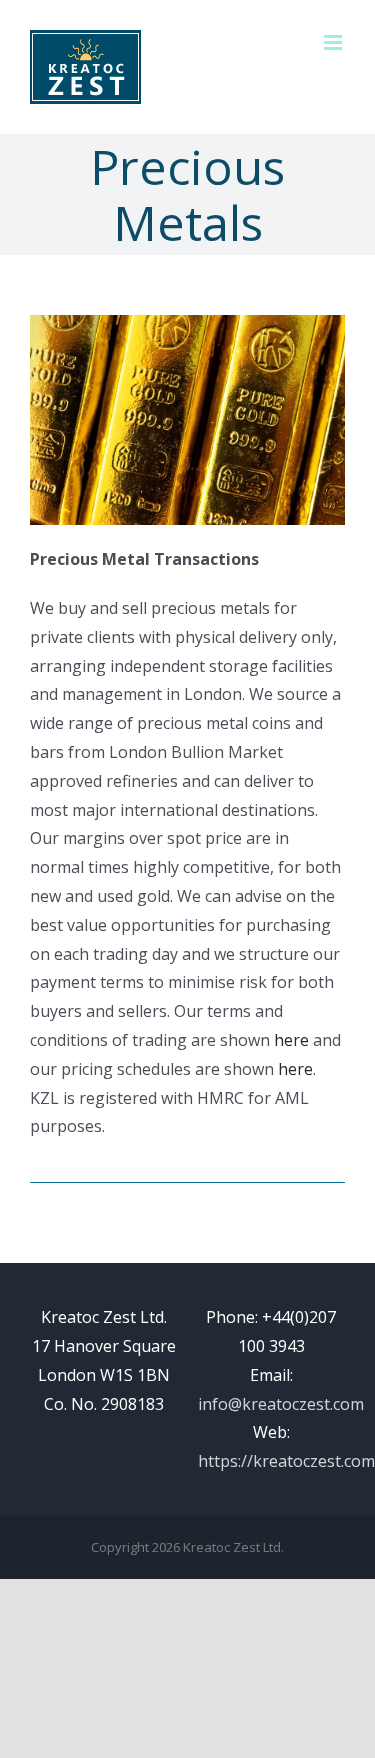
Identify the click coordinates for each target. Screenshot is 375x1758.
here (291, 1040)
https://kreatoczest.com (286, 1461)
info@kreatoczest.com (281, 1404)
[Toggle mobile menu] (334, 42)
